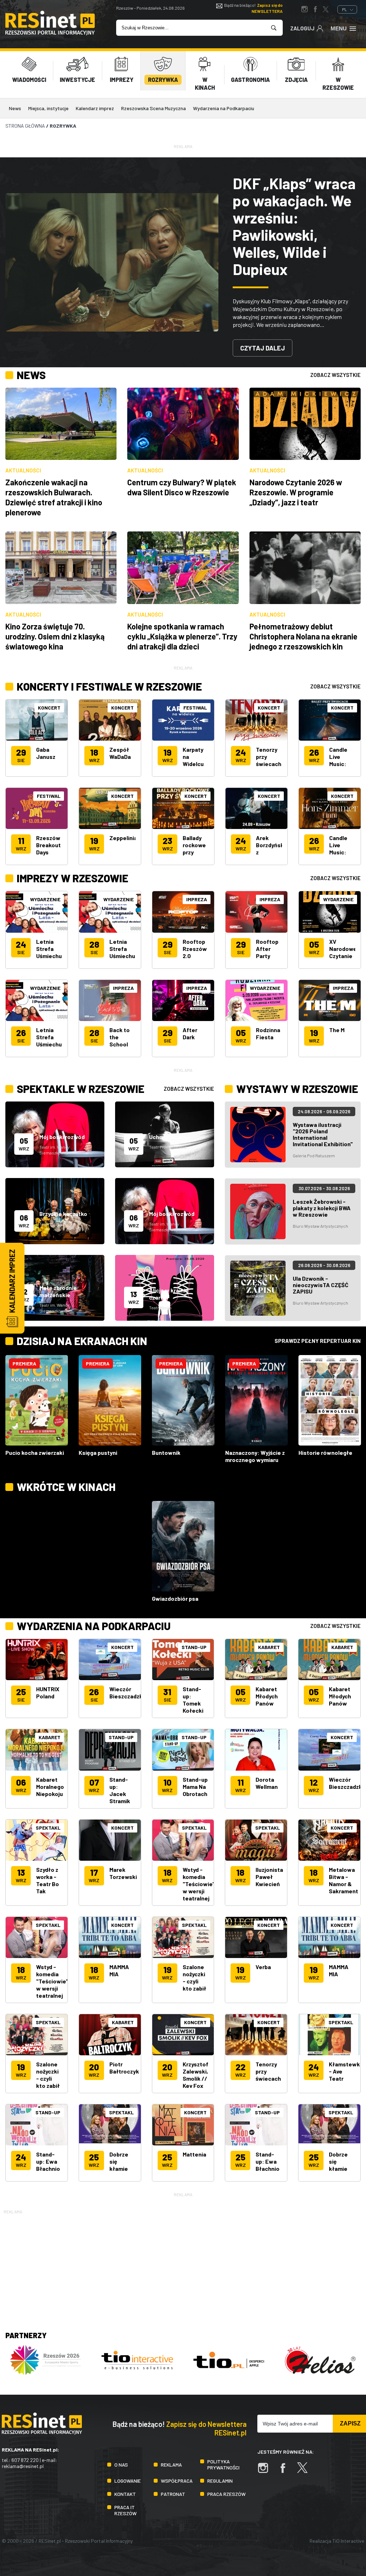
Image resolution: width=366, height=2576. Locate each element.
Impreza (123, 988)
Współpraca (177, 2481)
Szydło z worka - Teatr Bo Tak (48, 1880)
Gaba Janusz (46, 753)
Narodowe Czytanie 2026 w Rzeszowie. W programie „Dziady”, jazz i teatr (296, 492)
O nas (121, 2465)
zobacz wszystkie (335, 375)
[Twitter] (306, 2471)
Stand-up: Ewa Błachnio (48, 2161)
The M (337, 1030)
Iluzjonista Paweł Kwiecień (269, 1877)
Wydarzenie (45, 899)
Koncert (49, 708)
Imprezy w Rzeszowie (73, 878)
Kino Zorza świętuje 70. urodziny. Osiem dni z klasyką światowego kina (55, 636)
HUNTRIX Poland (48, 1692)
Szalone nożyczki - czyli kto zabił (194, 1978)
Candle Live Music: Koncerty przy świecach (342, 767)
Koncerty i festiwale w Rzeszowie (109, 686)
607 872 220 (25, 2460)
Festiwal (49, 796)
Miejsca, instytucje (48, 108)
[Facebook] (286, 2471)
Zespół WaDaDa (120, 753)
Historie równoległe (325, 1453)
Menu (339, 28)
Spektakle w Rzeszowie (81, 1089)
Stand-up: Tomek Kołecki (193, 1700)
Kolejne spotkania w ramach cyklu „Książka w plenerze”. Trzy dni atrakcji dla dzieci (182, 636)
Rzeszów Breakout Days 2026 (48, 848)
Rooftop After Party (267, 949)
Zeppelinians (127, 838)
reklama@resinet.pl (23, 2466)
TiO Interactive (348, 2541)
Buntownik (166, 1453)
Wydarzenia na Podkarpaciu (224, 108)
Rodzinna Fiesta (268, 1033)
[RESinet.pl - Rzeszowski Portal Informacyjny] (50, 33)
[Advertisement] (183, 2266)
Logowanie (128, 2481)
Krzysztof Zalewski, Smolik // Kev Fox (196, 2075)
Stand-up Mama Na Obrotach (195, 1787)
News (15, 108)
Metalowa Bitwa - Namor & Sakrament (343, 1880)
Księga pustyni (98, 1453)
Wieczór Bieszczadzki (127, 1692)
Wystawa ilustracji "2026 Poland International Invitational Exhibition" (323, 1134)
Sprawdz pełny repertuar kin (318, 1341)
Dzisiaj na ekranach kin (82, 1341)
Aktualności (23, 470)
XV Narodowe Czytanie (343, 949)
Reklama (171, 2465)
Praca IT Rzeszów (125, 2510)
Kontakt (125, 2494)
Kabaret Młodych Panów (267, 1696)
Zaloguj (302, 28)
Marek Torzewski (123, 1873)
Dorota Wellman (267, 1783)
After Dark (190, 1033)
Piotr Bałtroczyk (124, 2068)
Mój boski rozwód (62, 1137)
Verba (263, 1967)
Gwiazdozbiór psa (175, 1598)
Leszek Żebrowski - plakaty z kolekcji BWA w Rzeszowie (322, 1208)
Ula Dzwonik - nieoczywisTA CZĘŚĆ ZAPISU (321, 1285)
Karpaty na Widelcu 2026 (193, 760)
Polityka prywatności (223, 2464)
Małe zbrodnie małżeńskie (58, 1291)
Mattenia (194, 2154)
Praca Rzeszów (226, 2494)
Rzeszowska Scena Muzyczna (154, 108)
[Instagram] (267, 2471)
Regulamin (220, 2481)
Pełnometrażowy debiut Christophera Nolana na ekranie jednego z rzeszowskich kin (303, 636)
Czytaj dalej (263, 348)
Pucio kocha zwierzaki (35, 1453)
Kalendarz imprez (95, 108)
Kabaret (269, 1647)
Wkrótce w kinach (66, 1487)
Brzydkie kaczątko (63, 1214)
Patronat (173, 2494)
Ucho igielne (165, 1137)
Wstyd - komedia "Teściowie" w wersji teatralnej (199, 1884)
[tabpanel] (183, 262)
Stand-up (194, 1647)
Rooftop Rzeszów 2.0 (195, 949)
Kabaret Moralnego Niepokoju (50, 1787)
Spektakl (48, 1828)
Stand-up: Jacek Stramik (120, 1790)
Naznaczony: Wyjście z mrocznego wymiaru (255, 1456)
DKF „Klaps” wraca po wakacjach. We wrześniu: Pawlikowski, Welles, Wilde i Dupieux (294, 226)
